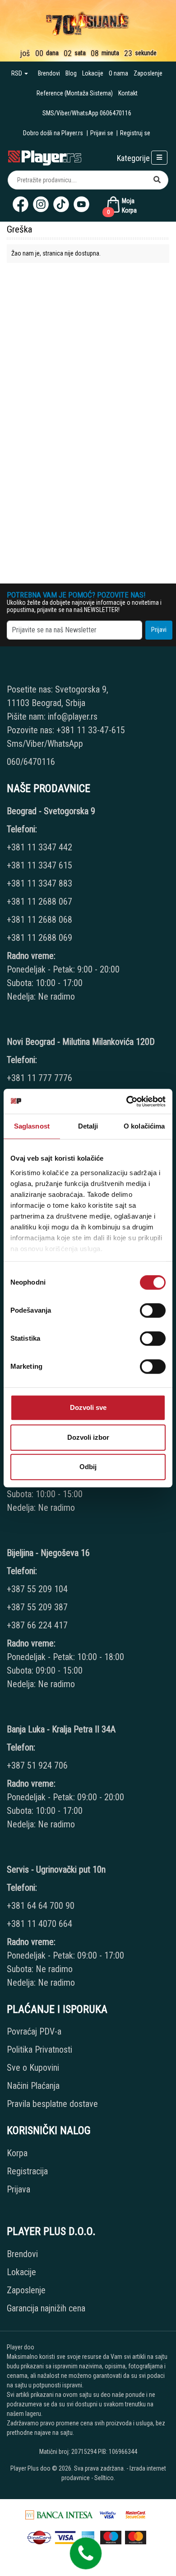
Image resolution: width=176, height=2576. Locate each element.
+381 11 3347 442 (39, 847)
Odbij (88, 1467)
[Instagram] (41, 204)
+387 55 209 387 (37, 1607)
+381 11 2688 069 (39, 938)
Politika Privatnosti (39, 2049)
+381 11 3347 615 (39, 865)
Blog (71, 73)
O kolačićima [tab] (144, 1126)
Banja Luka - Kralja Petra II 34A (61, 1729)
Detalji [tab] (88, 1126)
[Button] (157, 180)
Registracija (27, 2171)
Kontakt (128, 93)
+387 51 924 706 (37, 1765)
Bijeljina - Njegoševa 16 (48, 1553)
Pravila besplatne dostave (52, 2104)
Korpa (17, 2153)
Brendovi (49, 73)
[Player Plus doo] (45, 157)
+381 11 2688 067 (39, 901)
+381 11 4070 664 (39, 1924)
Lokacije (93, 73)
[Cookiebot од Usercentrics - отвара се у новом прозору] (127, 1101)
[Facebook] (21, 204)
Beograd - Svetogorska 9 (51, 811)
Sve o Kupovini (33, 2068)
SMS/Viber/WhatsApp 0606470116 (87, 113)
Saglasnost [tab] (32, 1126)
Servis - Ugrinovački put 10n (56, 1869)
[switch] (153, 1310)
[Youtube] (81, 204)
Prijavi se (102, 133)
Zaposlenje (148, 73)
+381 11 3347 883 (39, 883)
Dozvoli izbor (88, 1437)
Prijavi (159, 630)
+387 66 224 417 (37, 1625)
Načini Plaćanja (33, 2086)
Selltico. (105, 2478)
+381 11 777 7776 (41, 1078)
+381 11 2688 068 (39, 920)
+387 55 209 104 (37, 1589)
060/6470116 (31, 762)
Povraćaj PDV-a (34, 2031)
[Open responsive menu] (159, 158)
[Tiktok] (61, 204)
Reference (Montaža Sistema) (75, 93)
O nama (118, 73)
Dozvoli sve (88, 1407)
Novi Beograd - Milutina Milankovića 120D (81, 1042)
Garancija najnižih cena (46, 2308)
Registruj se (135, 133)
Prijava (19, 2189)
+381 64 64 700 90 (41, 1906)
